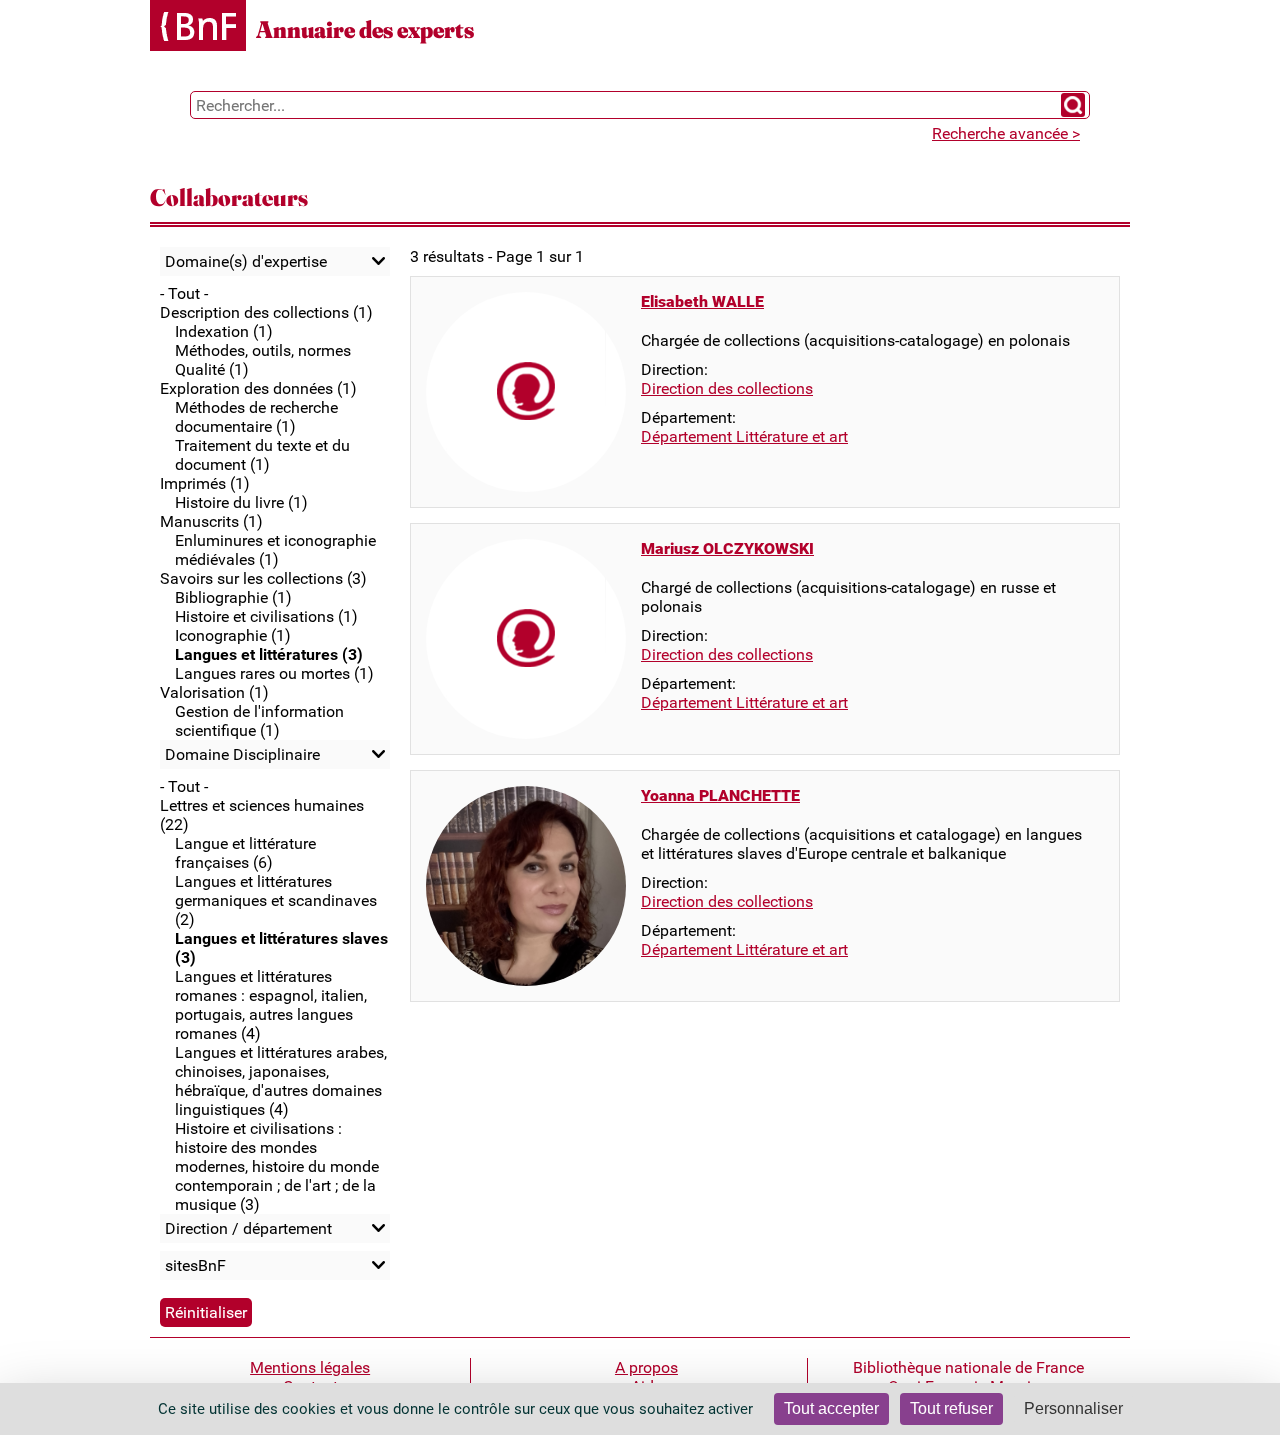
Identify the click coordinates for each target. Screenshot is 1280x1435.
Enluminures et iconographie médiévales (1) (275, 550)
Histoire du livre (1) (241, 502)
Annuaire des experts (365, 29)
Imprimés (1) (205, 483)
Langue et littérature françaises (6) (245, 853)
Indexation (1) (224, 331)
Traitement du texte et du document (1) (262, 455)
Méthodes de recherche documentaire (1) (256, 417)
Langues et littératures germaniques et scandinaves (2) (276, 900)
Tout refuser (951, 1408)
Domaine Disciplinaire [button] (242, 754)
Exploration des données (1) (258, 388)
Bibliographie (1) (233, 597)
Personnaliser (1073, 1408)
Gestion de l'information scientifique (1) (259, 721)
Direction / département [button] (248, 1228)
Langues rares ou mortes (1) (274, 673)
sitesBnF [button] (195, 1265)
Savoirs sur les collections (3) (263, 578)
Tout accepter (831, 1408)
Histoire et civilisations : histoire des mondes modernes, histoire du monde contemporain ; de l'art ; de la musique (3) (277, 1166)
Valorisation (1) (214, 692)
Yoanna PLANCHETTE (720, 795)
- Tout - (184, 293)
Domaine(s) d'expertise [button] (246, 261)
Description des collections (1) (266, 312)
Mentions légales (310, 1367)
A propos (646, 1367)
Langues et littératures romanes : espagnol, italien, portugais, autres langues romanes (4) (271, 1005)
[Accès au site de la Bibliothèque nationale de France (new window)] (198, 27)
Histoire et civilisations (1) (266, 616)
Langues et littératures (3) (269, 654)
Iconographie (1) (233, 635)
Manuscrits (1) (211, 521)
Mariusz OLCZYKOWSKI (727, 548)
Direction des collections (727, 388)
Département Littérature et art (744, 436)
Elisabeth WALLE (702, 301)
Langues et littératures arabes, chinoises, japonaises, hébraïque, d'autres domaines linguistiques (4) (281, 1081)
